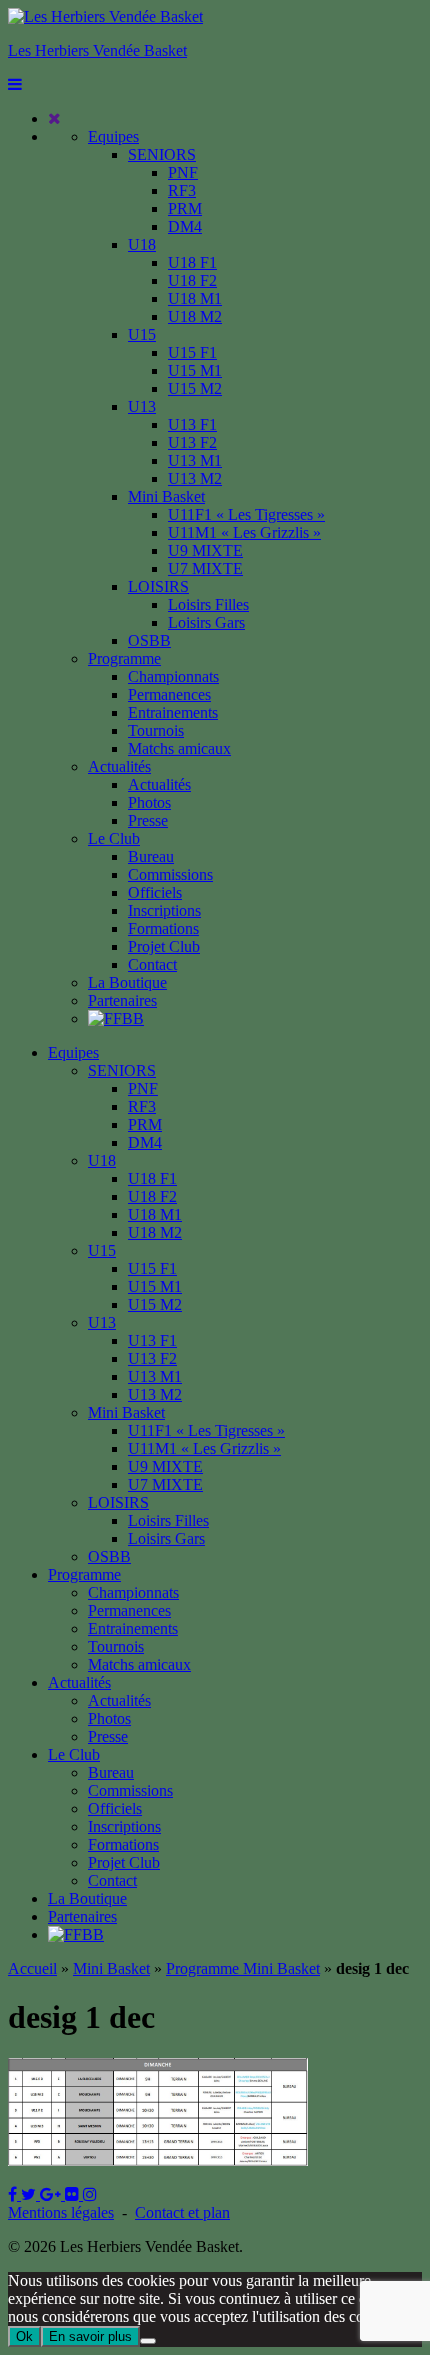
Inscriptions (164, 910)
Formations (163, 928)
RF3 (182, 190)
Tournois (156, 730)
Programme (124, 658)
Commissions (170, 874)
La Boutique (127, 982)
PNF (183, 172)
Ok (24, 2336)
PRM (185, 208)
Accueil (32, 1968)
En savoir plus (90, 2336)
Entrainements (173, 712)
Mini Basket (166, 496)
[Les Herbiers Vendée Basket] (105, 16)
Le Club (114, 838)
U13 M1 (195, 460)
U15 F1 (192, 352)
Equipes (113, 136)
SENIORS (162, 154)
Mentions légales (61, 2212)
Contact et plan (182, 2212)
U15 (142, 334)
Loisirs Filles (208, 604)
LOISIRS (158, 586)
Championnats (173, 676)
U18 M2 (195, 316)
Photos (149, 802)
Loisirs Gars (206, 622)
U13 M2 (195, 478)
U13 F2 (192, 442)
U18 (142, 244)
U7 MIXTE (205, 568)
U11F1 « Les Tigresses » (246, 514)
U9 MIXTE (205, 550)
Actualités (119, 766)
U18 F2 (192, 280)
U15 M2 (195, 388)
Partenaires (122, 1000)
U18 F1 (192, 262)
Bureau (151, 856)
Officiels (155, 892)
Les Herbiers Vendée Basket (97, 50)
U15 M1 (195, 370)
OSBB (149, 640)
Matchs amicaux (179, 748)
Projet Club (164, 946)
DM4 (185, 226)
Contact (152, 964)
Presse (148, 820)
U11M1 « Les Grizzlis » (244, 532)
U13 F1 (192, 424)
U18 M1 (195, 298)
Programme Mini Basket (243, 1968)
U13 (142, 406)
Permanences (169, 694)
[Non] (148, 2341)
